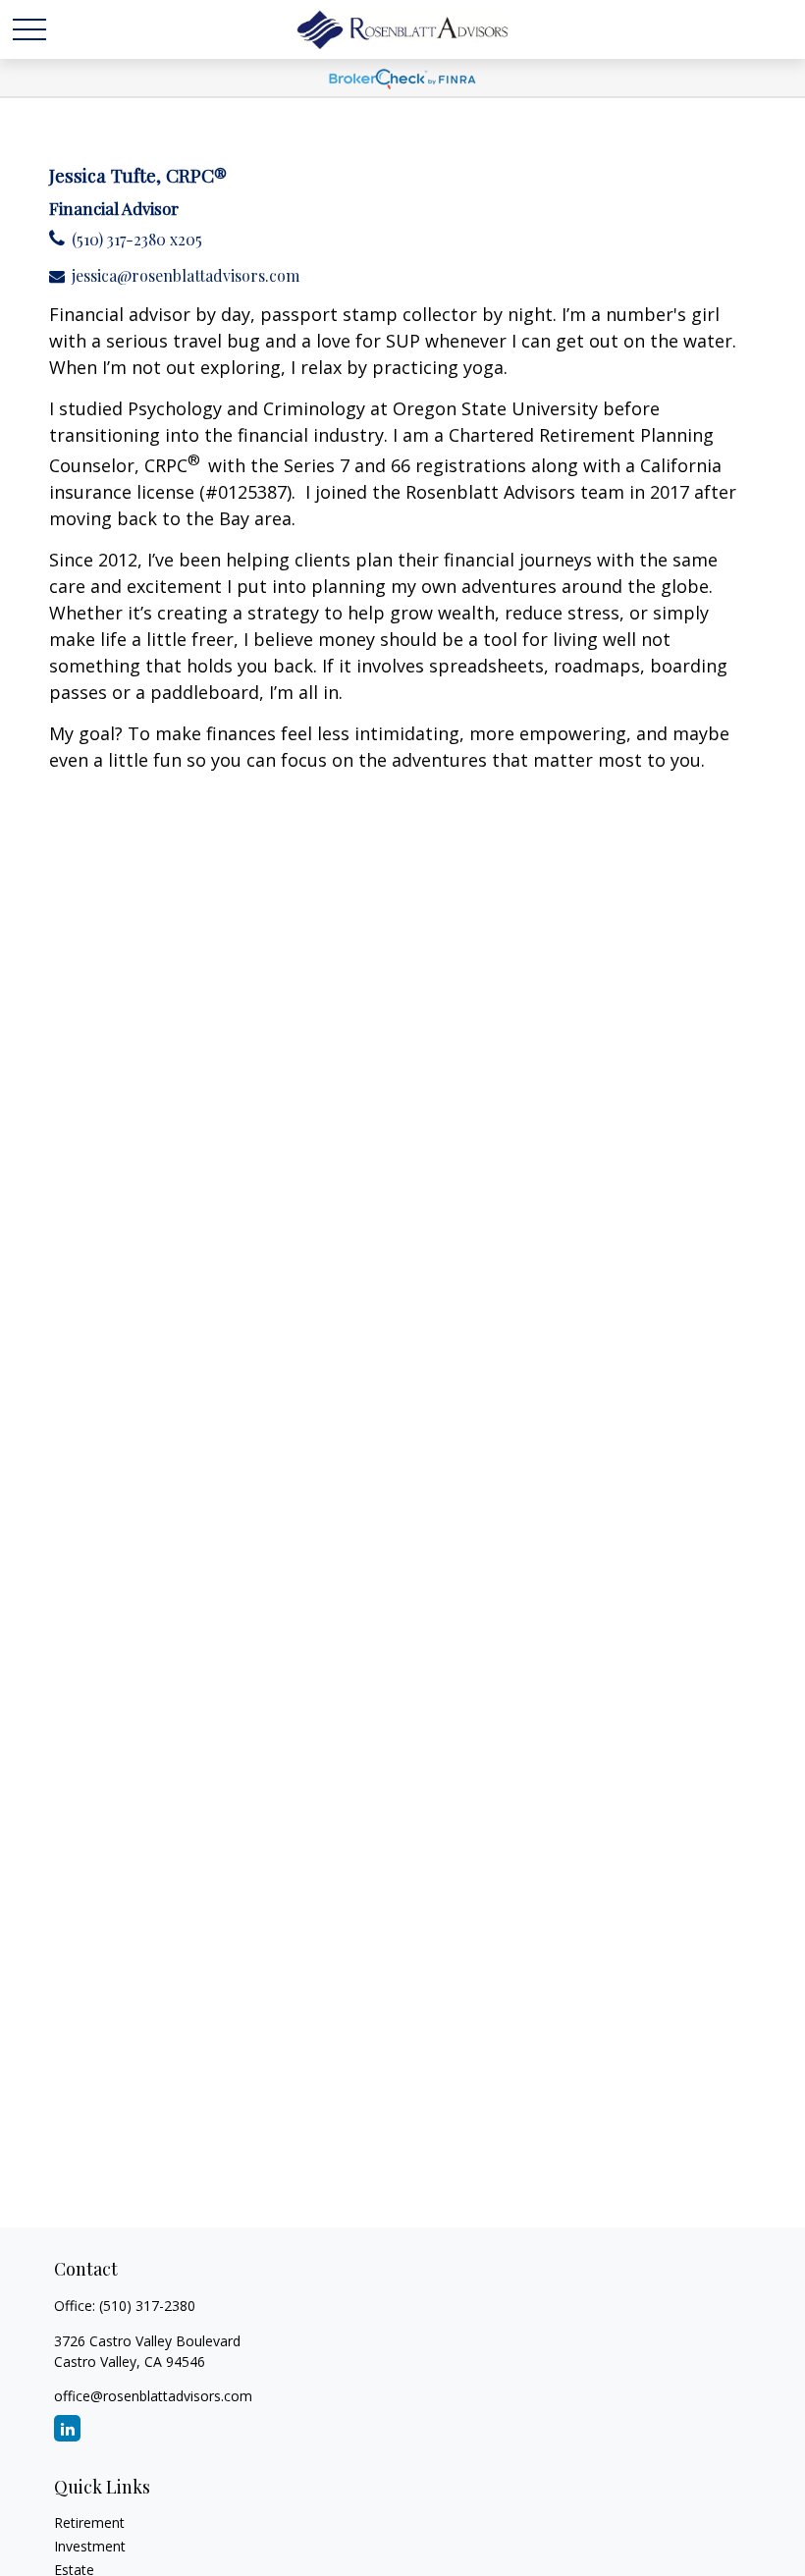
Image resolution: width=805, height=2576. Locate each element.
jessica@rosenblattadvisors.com (186, 275)
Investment (90, 2546)
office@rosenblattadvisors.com (153, 2396)
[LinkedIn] (67, 2428)
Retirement (89, 2522)
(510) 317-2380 (147, 2306)
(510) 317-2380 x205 (137, 239)
